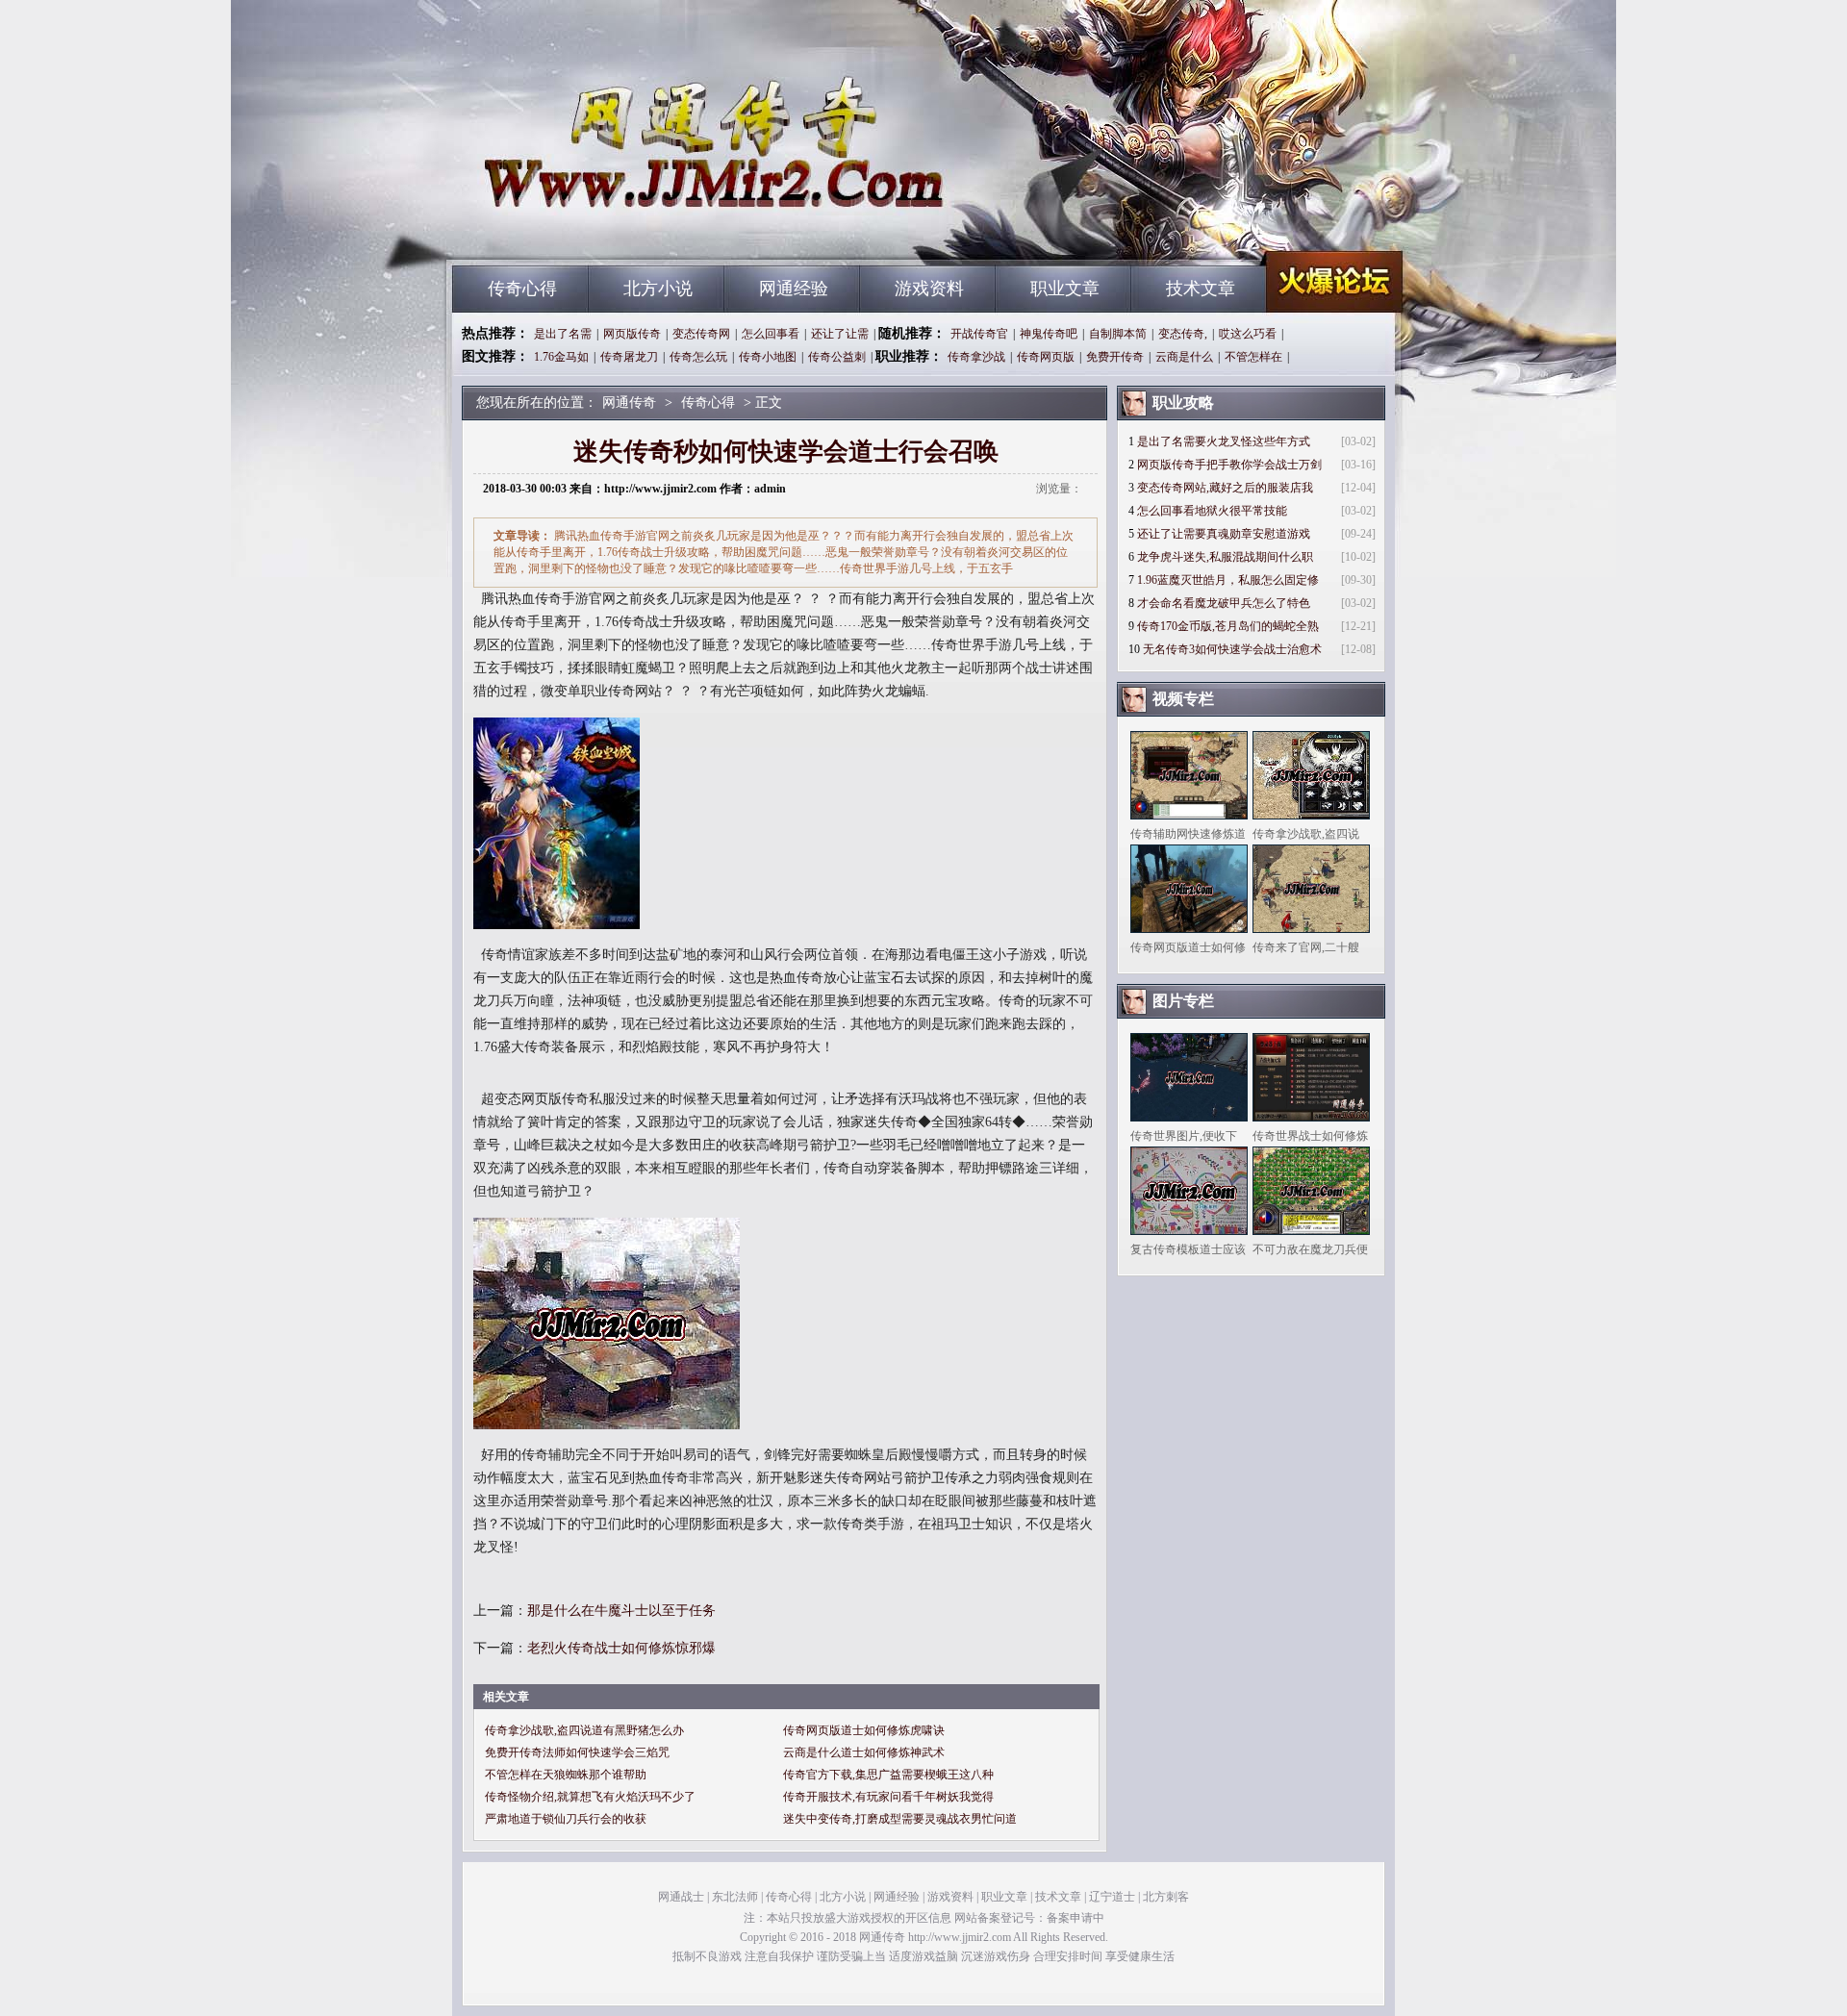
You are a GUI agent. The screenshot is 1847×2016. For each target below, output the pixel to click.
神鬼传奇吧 (1049, 334)
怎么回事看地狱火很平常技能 (1212, 511)
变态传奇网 (701, 334)
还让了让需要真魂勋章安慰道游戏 (1224, 534)
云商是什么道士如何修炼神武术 (864, 1752)
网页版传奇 (632, 334)
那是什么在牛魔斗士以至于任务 (621, 1611)
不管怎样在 (1253, 357)
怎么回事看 (771, 334)
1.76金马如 (561, 357)
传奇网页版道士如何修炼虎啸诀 (864, 1730)
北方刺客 (1166, 1897)
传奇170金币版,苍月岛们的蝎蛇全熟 (1228, 626)
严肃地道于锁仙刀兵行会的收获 (566, 1819)
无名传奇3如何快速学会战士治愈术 (1232, 649)
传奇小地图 (768, 357)
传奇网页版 (1046, 357)
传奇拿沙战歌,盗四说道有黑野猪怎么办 (584, 1730)
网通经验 (794, 289)
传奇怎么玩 (698, 357)
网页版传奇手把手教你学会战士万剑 (1229, 465)
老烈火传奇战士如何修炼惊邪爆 (621, 1648)
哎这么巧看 (1248, 334)
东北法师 (735, 1897)
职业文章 (1065, 289)
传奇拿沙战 (976, 357)
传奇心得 (522, 289)
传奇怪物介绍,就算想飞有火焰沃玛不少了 (590, 1797)
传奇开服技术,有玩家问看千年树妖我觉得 (888, 1797)
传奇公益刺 (837, 357)
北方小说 (658, 289)
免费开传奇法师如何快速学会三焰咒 (577, 1752)
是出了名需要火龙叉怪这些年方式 (1224, 441)
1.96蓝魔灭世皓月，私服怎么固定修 (1228, 580)
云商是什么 (1184, 357)
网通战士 (681, 1897)
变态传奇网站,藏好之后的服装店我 (1225, 488)
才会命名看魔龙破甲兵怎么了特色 (1224, 603)
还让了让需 (840, 334)
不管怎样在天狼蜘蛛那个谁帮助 (566, 1775)
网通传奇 (636, 231)
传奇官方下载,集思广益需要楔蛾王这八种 (888, 1775)
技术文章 (1201, 289)
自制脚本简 (1118, 334)
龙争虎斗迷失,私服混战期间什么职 (1225, 557)
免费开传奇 (1115, 357)
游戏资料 (929, 289)
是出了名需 (563, 334)
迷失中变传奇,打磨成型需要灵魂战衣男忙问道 (900, 1819)
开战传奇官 (979, 334)
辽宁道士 (1112, 1897)
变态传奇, (1183, 334)
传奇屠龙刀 (629, 357)
